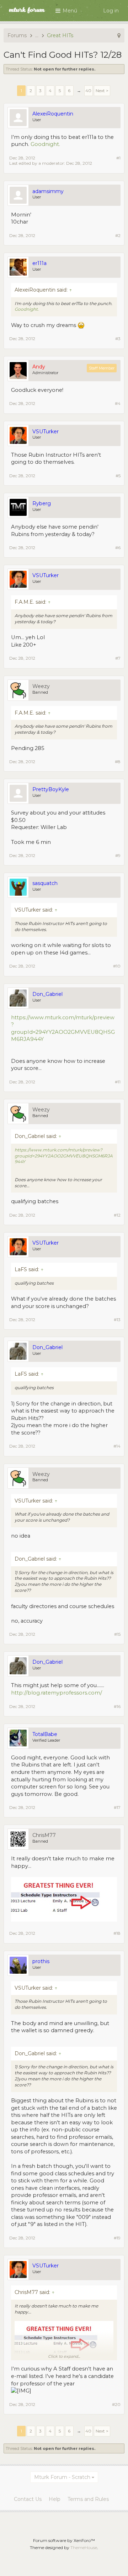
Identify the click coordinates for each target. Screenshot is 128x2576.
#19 (117, 2238)
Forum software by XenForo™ (64, 2540)
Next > (102, 91)
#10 (117, 966)
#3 (118, 339)
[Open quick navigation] (119, 35)
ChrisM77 (44, 1835)
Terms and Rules (88, 2499)
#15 (117, 1634)
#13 (117, 1320)
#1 (118, 158)
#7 (118, 658)
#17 (117, 1807)
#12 (117, 1215)
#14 (117, 1446)
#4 (118, 403)
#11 (118, 1082)
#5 (118, 476)
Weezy (41, 686)
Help (55, 2499)
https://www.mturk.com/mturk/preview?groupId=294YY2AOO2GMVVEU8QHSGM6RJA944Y (64, 1156)
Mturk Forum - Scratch (62, 2477)
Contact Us (28, 2499)
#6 (118, 548)
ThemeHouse (84, 2547)
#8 (118, 762)
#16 (117, 1706)
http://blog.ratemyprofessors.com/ (57, 1693)
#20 (116, 2404)
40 (88, 91)
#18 (117, 1933)
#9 (118, 855)
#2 (118, 235)
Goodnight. (45, 144)
